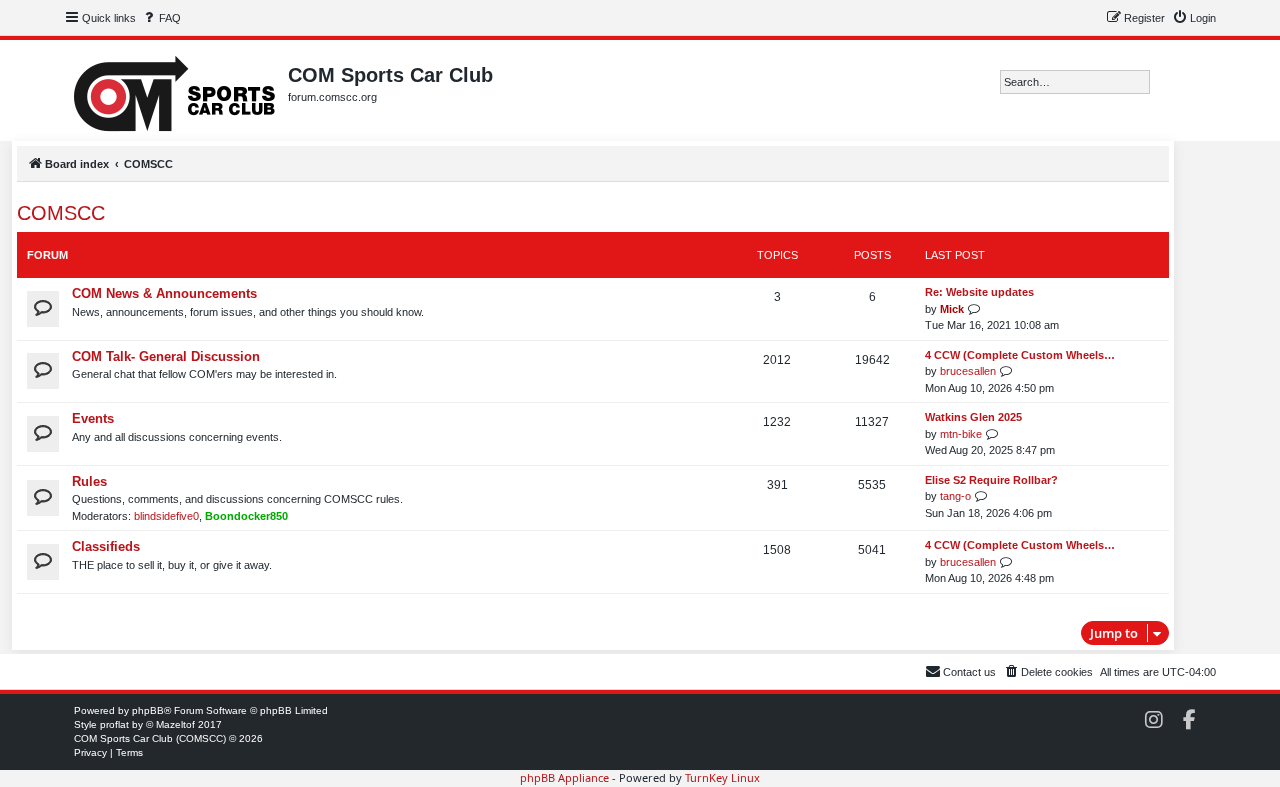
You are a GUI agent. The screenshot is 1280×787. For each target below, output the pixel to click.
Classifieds (106, 546)
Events (93, 418)
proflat (114, 724)
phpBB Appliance (564, 777)
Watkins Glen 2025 (973, 417)
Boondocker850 (246, 516)
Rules (89, 481)
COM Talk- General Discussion (166, 356)
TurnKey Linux (722, 777)
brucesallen (968, 371)
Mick (952, 309)
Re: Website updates (979, 292)
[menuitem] (161, 18)
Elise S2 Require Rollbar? (991, 480)
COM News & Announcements (164, 293)
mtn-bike (961, 434)
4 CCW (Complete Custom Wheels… (1020, 355)
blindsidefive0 (166, 516)
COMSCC (61, 213)
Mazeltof (175, 724)
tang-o (955, 496)
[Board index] (176, 90)
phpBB (148, 710)
